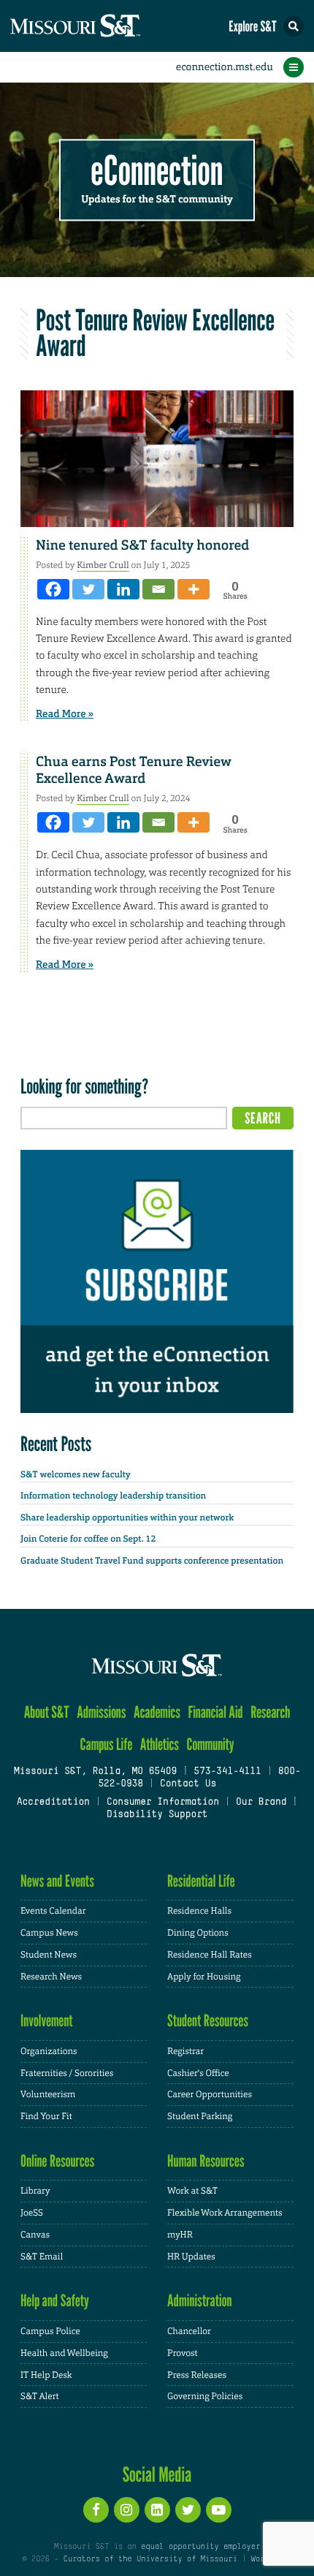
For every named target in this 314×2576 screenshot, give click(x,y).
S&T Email (42, 2257)
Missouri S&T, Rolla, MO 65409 (95, 1772)
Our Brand (261, 1803)
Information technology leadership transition (113, 1496)
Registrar (185, 2051)
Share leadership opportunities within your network (127, 1518)
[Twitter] (88, 589)
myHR (180, 2235)
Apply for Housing (204, 1977)
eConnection (157, 171)
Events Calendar (53, 1911)
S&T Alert (40, 2396)
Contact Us (188, 1784)
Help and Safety (55, 2301)
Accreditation (53, 1803)
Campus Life (106, 1745)
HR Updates (191, 2257)
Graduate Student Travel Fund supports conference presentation (152, 1561)
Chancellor (189, 2331)
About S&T (47, 1712)
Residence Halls (199, 1911)
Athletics (160, 1745)
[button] (294, 26)
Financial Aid (215, 1712)
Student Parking (200, 2116)
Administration (200, 2301)
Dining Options (198, 1933)
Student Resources (208, 2021)
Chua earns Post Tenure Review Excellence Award (134, 770)
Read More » (65, 714)
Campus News (49, 1933)
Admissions (101, 1712)
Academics (157, 1712)
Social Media (157, 2474)
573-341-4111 (227, 1772)
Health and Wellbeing (64, 2353)
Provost (183, 2353)
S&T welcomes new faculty (76, 1474)
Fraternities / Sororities (67, 2073)
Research (270, 1712)
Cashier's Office (198, 2073)
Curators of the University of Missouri (150, 2559)
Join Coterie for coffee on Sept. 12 (88, 1539)
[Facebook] (53, 589)
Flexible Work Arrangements (225, 2213)
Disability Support (157, 1815)
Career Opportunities (210, 2094)
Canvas (35, 2235)
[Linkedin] (123, 589)
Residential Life (201, 1881)
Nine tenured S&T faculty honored (142, 545)
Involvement (47, 2021)
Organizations (49, 2051)
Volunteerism (48, 2094)
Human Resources (206, 2161)
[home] (102, 26)
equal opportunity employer (200, 2547)
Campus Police (50, 2331)
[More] (194, 589)
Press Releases (197, 2375)
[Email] (158, 589)
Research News (51, 1977)
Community (210, 1745)
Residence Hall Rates (210, 1955)
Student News (49, 1955)
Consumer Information (163, 1803)
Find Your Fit (46, 2116)
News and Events (57, 1881)
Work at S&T (192, 2191)
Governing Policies (205, 2396)
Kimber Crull (103, 565)
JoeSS (32, 2213)
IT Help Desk (46, 2375)
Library (35, 2191)
